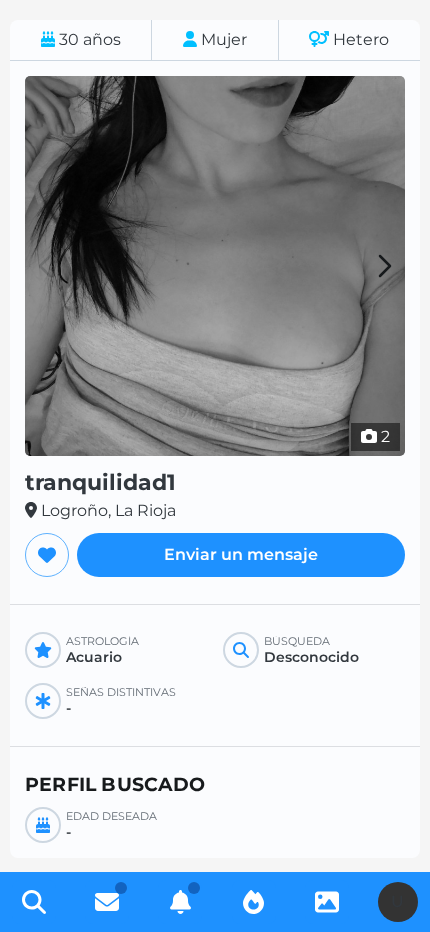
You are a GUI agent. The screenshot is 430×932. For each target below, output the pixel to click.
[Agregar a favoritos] (47, 555)
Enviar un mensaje (241, 554)
